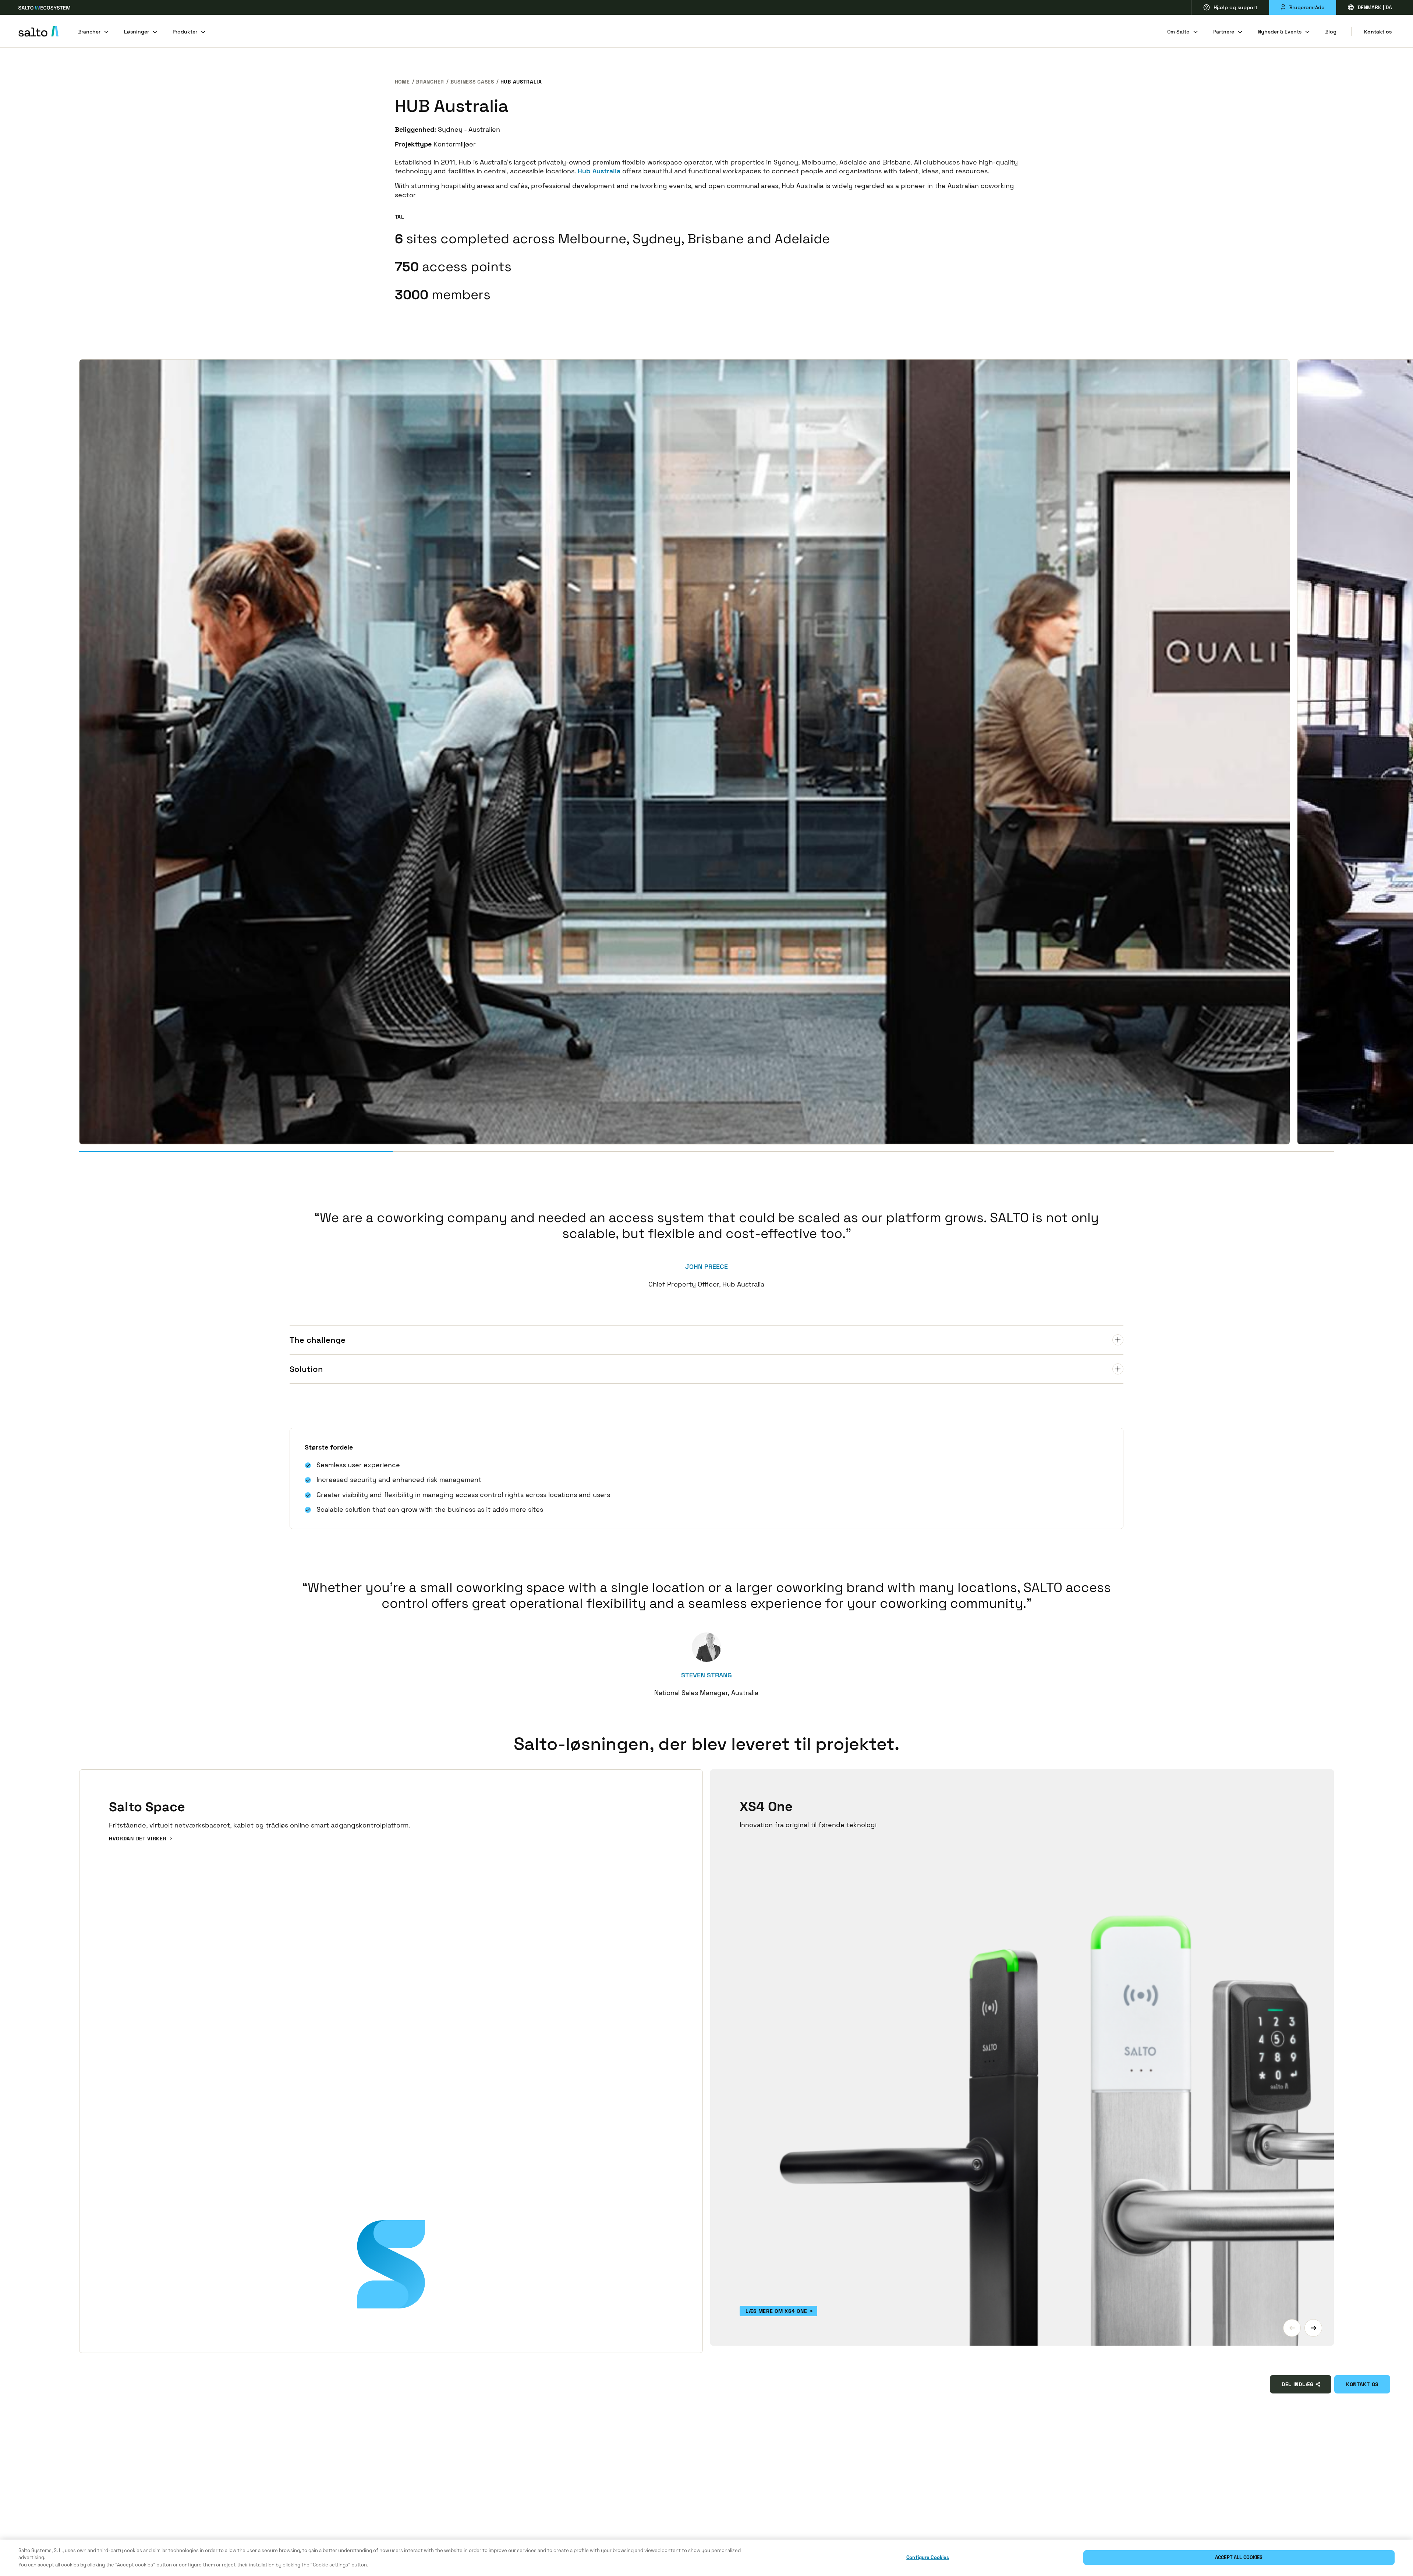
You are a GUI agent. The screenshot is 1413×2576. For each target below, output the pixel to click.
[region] (706, 2558)
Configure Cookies (928, 2558)
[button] (1292, 2328)
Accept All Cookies (1239, 2558)
